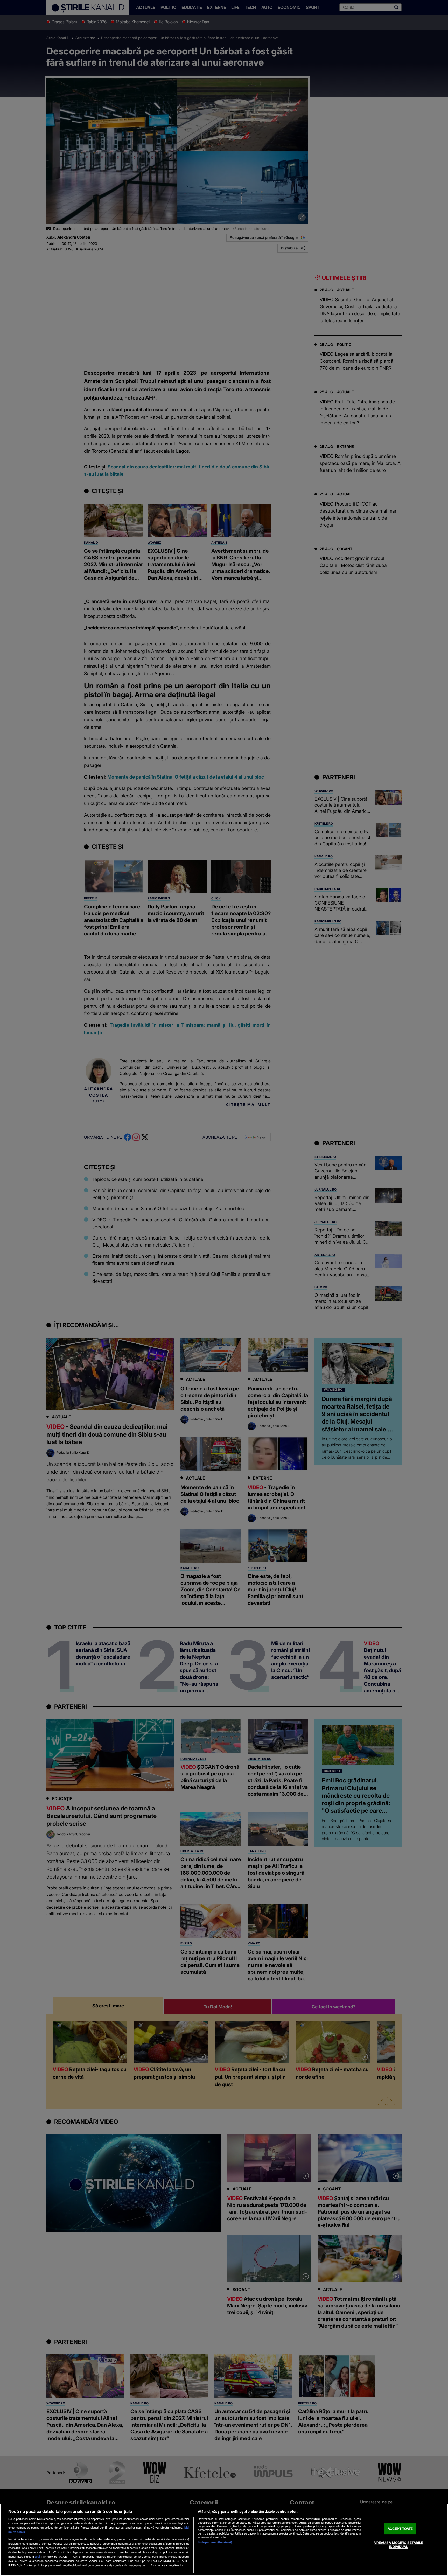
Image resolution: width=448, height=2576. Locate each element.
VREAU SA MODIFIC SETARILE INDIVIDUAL (399, 2545)
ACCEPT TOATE (400, 2529)
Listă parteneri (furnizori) (215, 2542)
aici (37, 2556)
